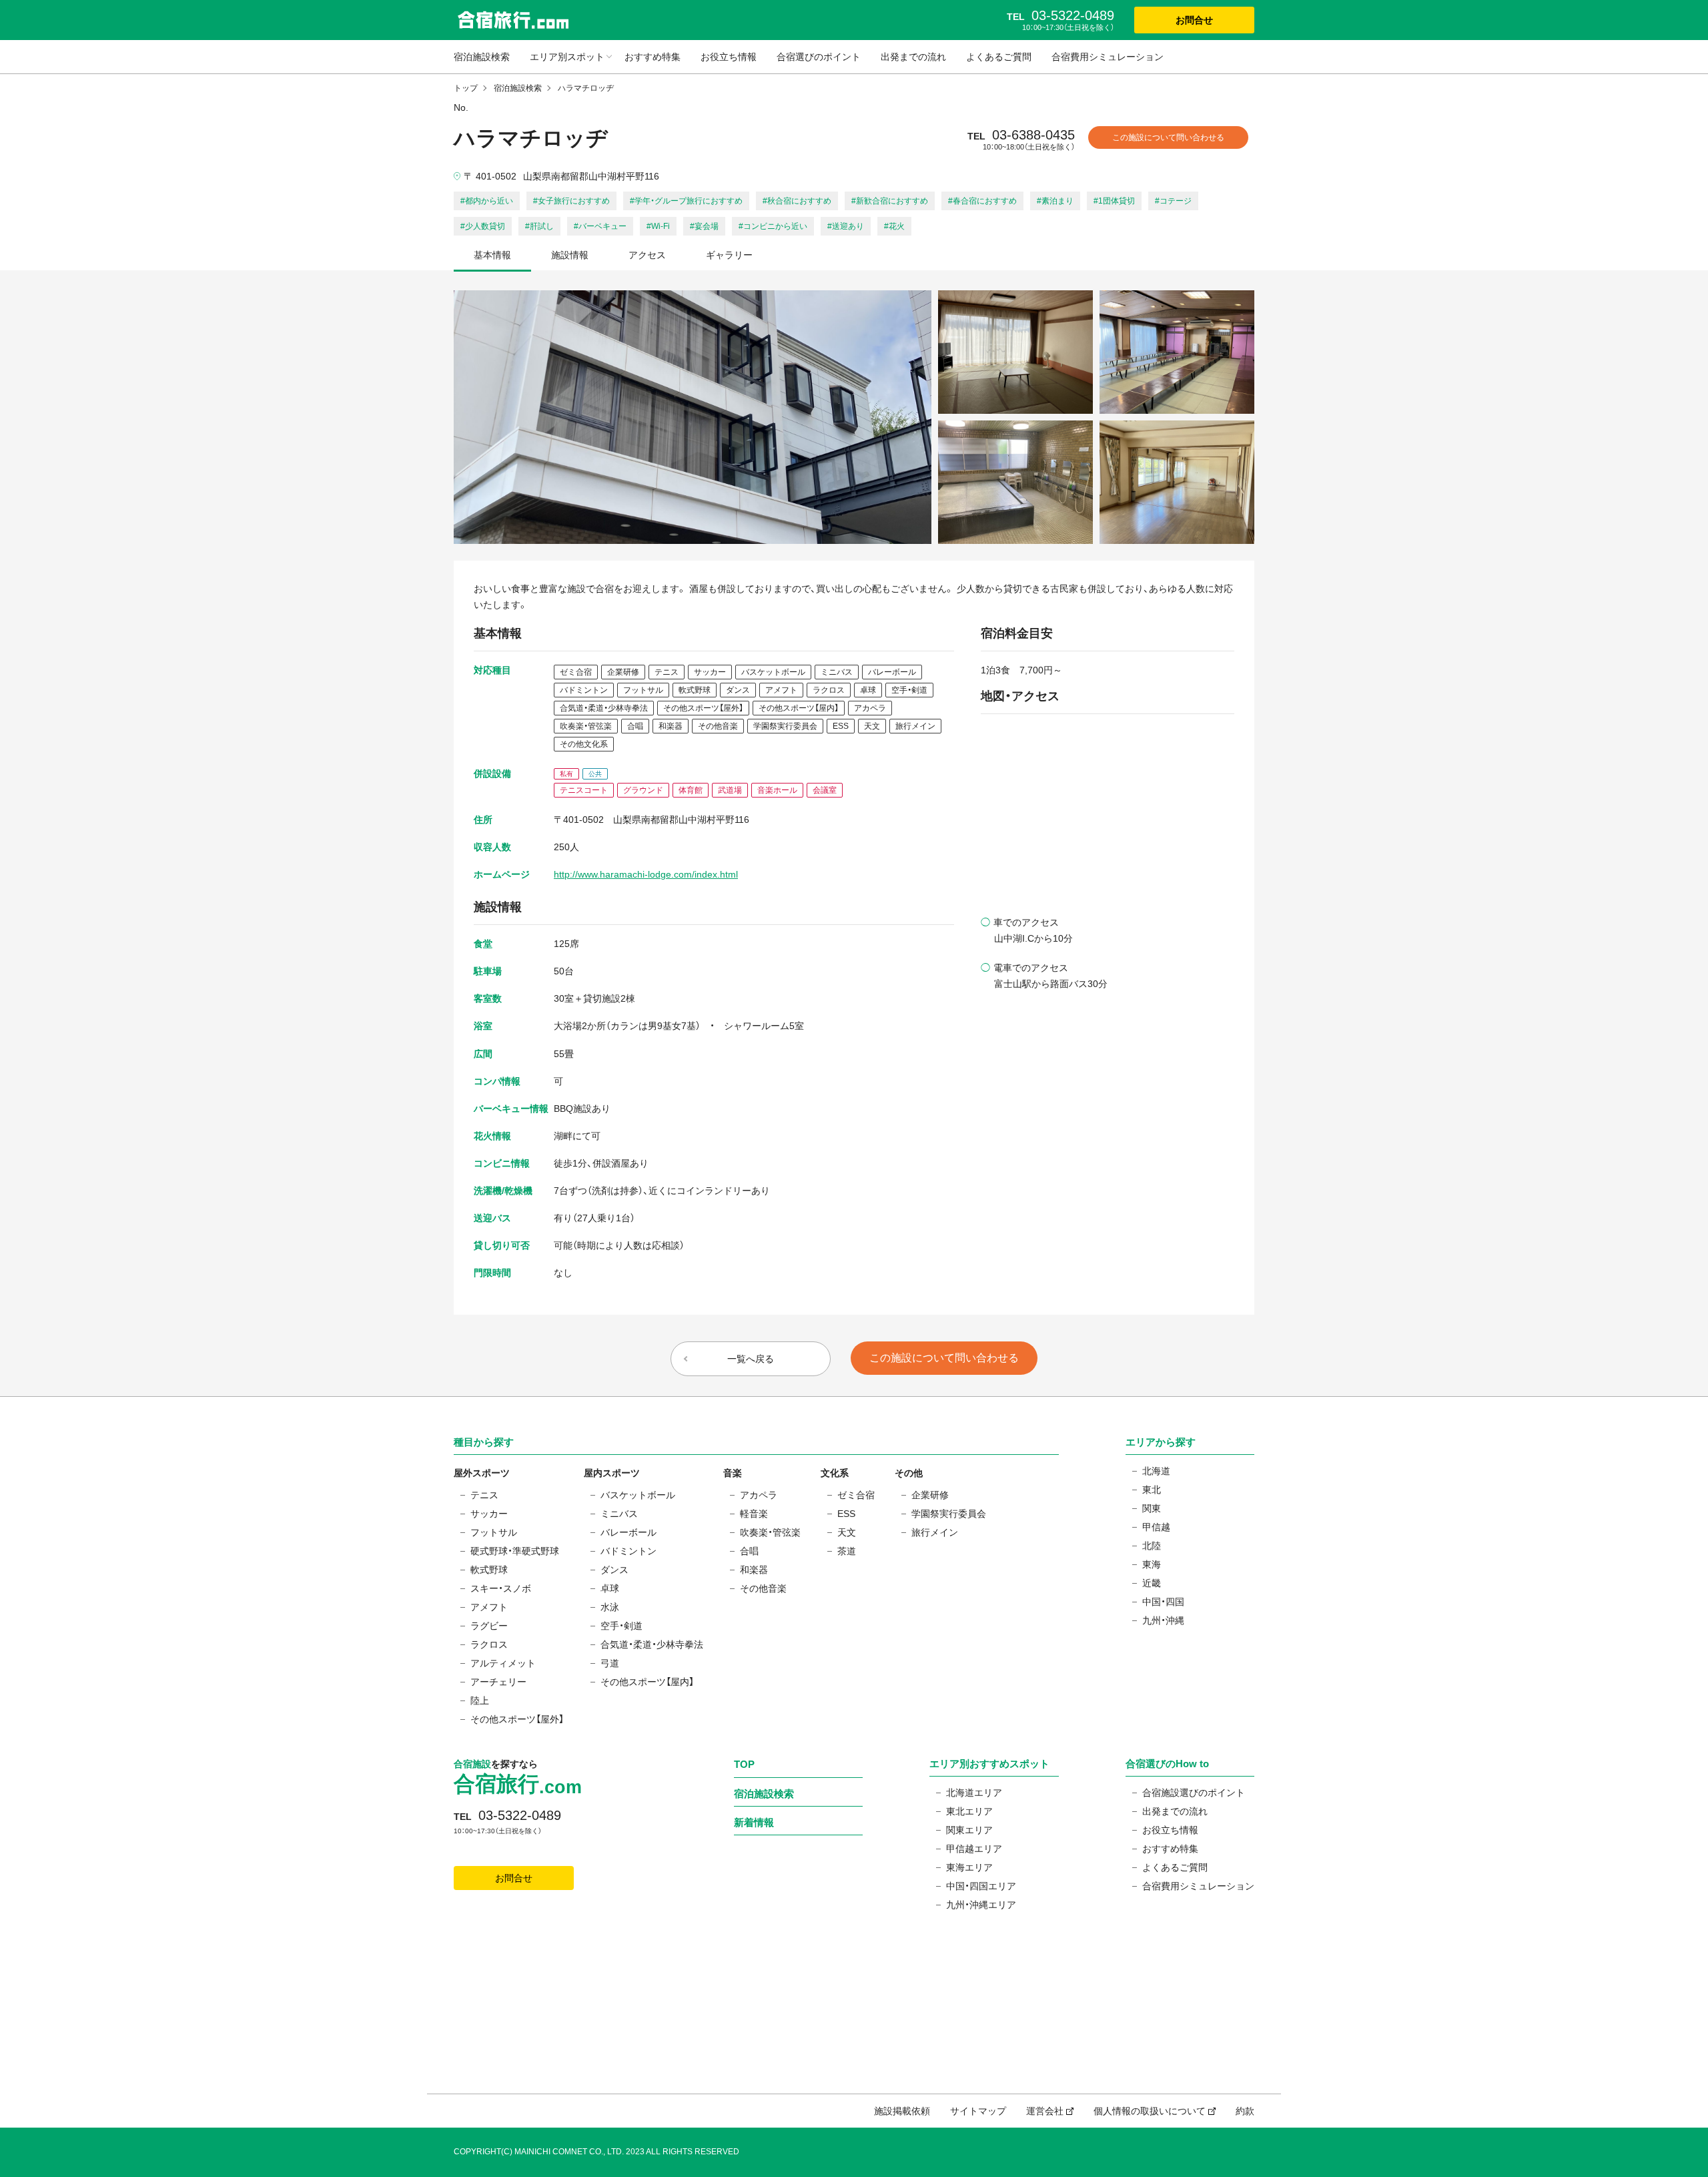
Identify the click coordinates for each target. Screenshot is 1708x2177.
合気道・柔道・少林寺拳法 (652, 1644)
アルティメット (503, 1663)
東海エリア (969, 1867)
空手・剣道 (621, 1626)
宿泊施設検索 (482, 57)
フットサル (494, 1532)
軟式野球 (489, 1570)
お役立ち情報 (729, 57)
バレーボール (628, 1532)
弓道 (610, 1663)
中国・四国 (1163, 1602)
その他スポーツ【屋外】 (517, 1719)
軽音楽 (754, 1514)
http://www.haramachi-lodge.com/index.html (646, 874)
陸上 (480, 1700)
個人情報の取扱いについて (1150, 2111)
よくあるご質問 (999, 57)
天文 (847, 1532)
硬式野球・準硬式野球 (515, 1551)
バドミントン (628, 1551)
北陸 (1152, 1546)
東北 (1152, 1490)
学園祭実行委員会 (949, 1514)
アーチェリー (498, 1682)
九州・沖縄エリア (981, 1905)
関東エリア (969, 1830)
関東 (1152, 1508)
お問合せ (1194, 20)
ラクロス (489, 1644)
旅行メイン (935, 1532)
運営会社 (1045, 2111)
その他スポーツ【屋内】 (647, 1682)
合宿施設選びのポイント (1194, 1793)
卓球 (610, 1588)
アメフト (489, 1607)
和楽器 (754, 1570)
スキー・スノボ (501, 1588)
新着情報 (754, 1822)
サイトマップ (978, 2111)
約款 (1245, 2111)
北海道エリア (974, 1793)
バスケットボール (638, 1495)
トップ (466, 88)
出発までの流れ (913, 57)
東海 (1152, 1564)
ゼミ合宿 (856, 1495)
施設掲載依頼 (902, 2111)
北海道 (1156, 1471)
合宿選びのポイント (819, 57)
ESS (846, 1514)
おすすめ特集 (653, 57)
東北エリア (969, 1811)
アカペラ (759, 1495)
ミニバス (619, 1514)
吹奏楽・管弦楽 (770, 1532)
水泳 (610, 1607)
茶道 (847, 1551)
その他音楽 (763, 1588)
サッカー (489, 1514)
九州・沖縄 (1163, 1620)
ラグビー (489, 1626)
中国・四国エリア (981, 1886)
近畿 (1152, 1583)
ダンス (614, 1570)
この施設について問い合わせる (1168, 137)
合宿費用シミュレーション (1108, 57)
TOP (744, 1764)
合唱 (749, 1551)
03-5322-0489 (520, 1815)
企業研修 (930, 1495)
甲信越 (1156, 1527)
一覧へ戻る (751, 1359)
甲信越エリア (974, 1849)
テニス (484, 1495)
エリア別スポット (567, 57)
